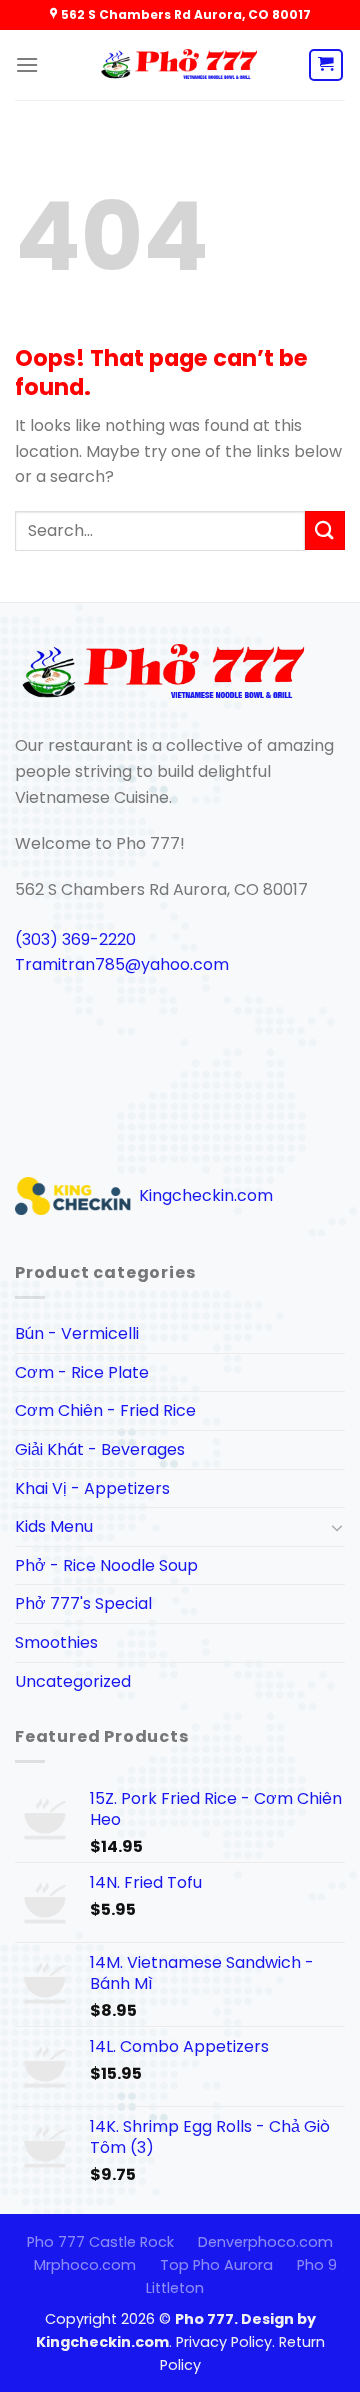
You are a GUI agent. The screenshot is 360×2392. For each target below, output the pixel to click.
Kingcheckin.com (204, 1195)
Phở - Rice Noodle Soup (106, 1565)
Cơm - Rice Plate (82, 1372)
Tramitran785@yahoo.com (122, 964)
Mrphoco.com (85, 2265)
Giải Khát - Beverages (100, 1449)
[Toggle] (337, 1527)
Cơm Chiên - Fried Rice (105, 1410)
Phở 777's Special (83, 1603)
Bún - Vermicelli (77, 1333)
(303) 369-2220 (75, 939)
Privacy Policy (224, 2342)
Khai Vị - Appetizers (92, 1488)
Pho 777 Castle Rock (100, 2242)
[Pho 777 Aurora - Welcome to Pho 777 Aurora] (180, 65)
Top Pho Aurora (216, 2265)
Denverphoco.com (265, 2242)
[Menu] (27, 64)
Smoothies (56, 1642)
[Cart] (326, 65)
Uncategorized (73, 1681)
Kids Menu (54, 1526)
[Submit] (325, 530)
